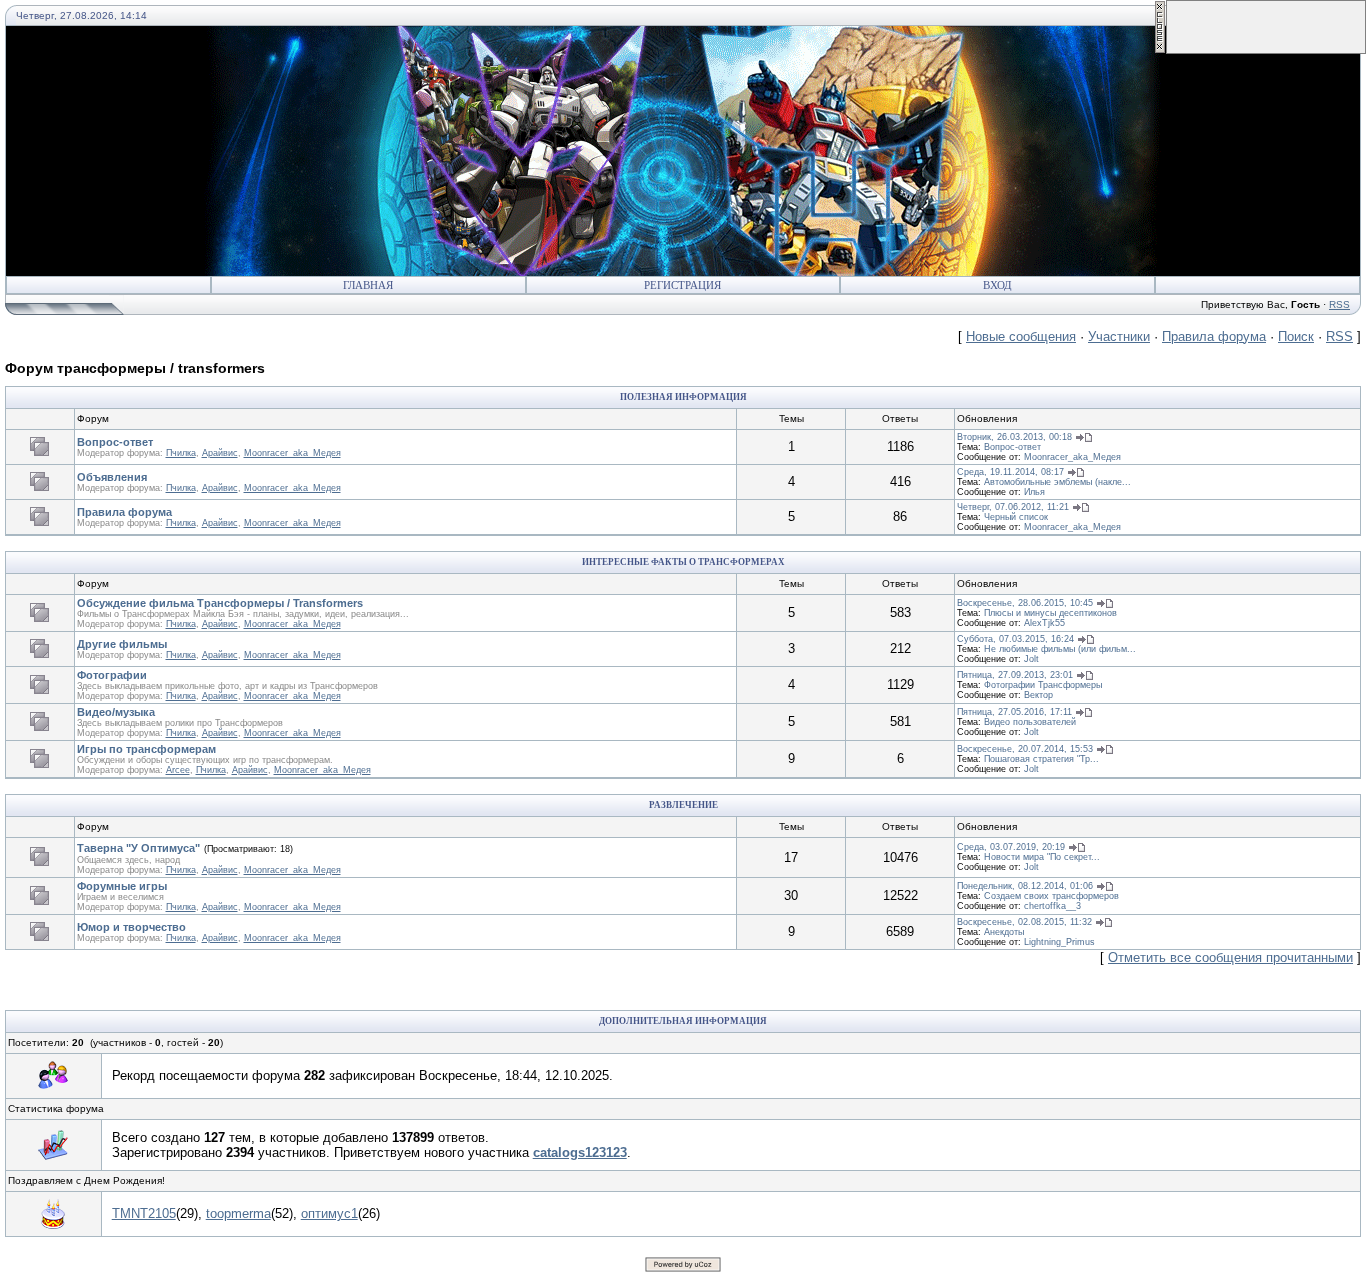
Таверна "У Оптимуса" (138, 848)
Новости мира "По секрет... (1042, 857)
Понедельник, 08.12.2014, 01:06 (1025, 886)
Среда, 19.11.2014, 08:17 (1010, 472)
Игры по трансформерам (146, 749)
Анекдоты (1004, 932)
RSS (1339, 304)
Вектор (1038, 695)
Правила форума (1214, 336)
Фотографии (112, 675)
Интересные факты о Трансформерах (683, 562)
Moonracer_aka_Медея (292, 453)
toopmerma (238, 1213)
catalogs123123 (580, 1152)
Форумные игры (122, 886)
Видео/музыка (116, 712)
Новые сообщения (1021, 336)
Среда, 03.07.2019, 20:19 (1011, 847)
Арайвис (220, 453)
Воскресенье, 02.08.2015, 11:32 (1024, 922)
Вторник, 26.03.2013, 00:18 (1014, 437)
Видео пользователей (1030, 722)
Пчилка (181, 453)
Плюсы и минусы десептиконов (1050, 613)
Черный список (1016, 517)
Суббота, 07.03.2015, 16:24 (1015, 639)
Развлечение (683, 805)
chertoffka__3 (1052, 906)
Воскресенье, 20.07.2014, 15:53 (1025, 749)
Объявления (112, 477)
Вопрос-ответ (115, 442)
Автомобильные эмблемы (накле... (1057, 482)
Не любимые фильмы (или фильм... (1060, 649)
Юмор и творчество (131, 927)
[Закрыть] (1160, 49)
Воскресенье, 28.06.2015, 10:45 (1025, 603)
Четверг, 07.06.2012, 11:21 (1013, 507)
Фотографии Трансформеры (1043, 685)
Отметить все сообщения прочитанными (1230, 957)
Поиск (1296, 336)
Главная (368, 285)
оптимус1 (329, 1213)
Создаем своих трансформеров (1051, 896)
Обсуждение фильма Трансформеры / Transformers (220, 603)
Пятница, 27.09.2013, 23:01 (1015, 675)
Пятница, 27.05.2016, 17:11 (1014, 712)
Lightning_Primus (1059, 942)
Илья (1034, 492)
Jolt (1031, 659)
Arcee (178, 770)
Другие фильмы (122, 644)
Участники (1119, 336)
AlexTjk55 (1044, 623)
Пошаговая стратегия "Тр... (1041, 759)
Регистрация (682, 285)
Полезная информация (683, 397)
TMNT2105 (144, 1213)
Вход (997, 285)
